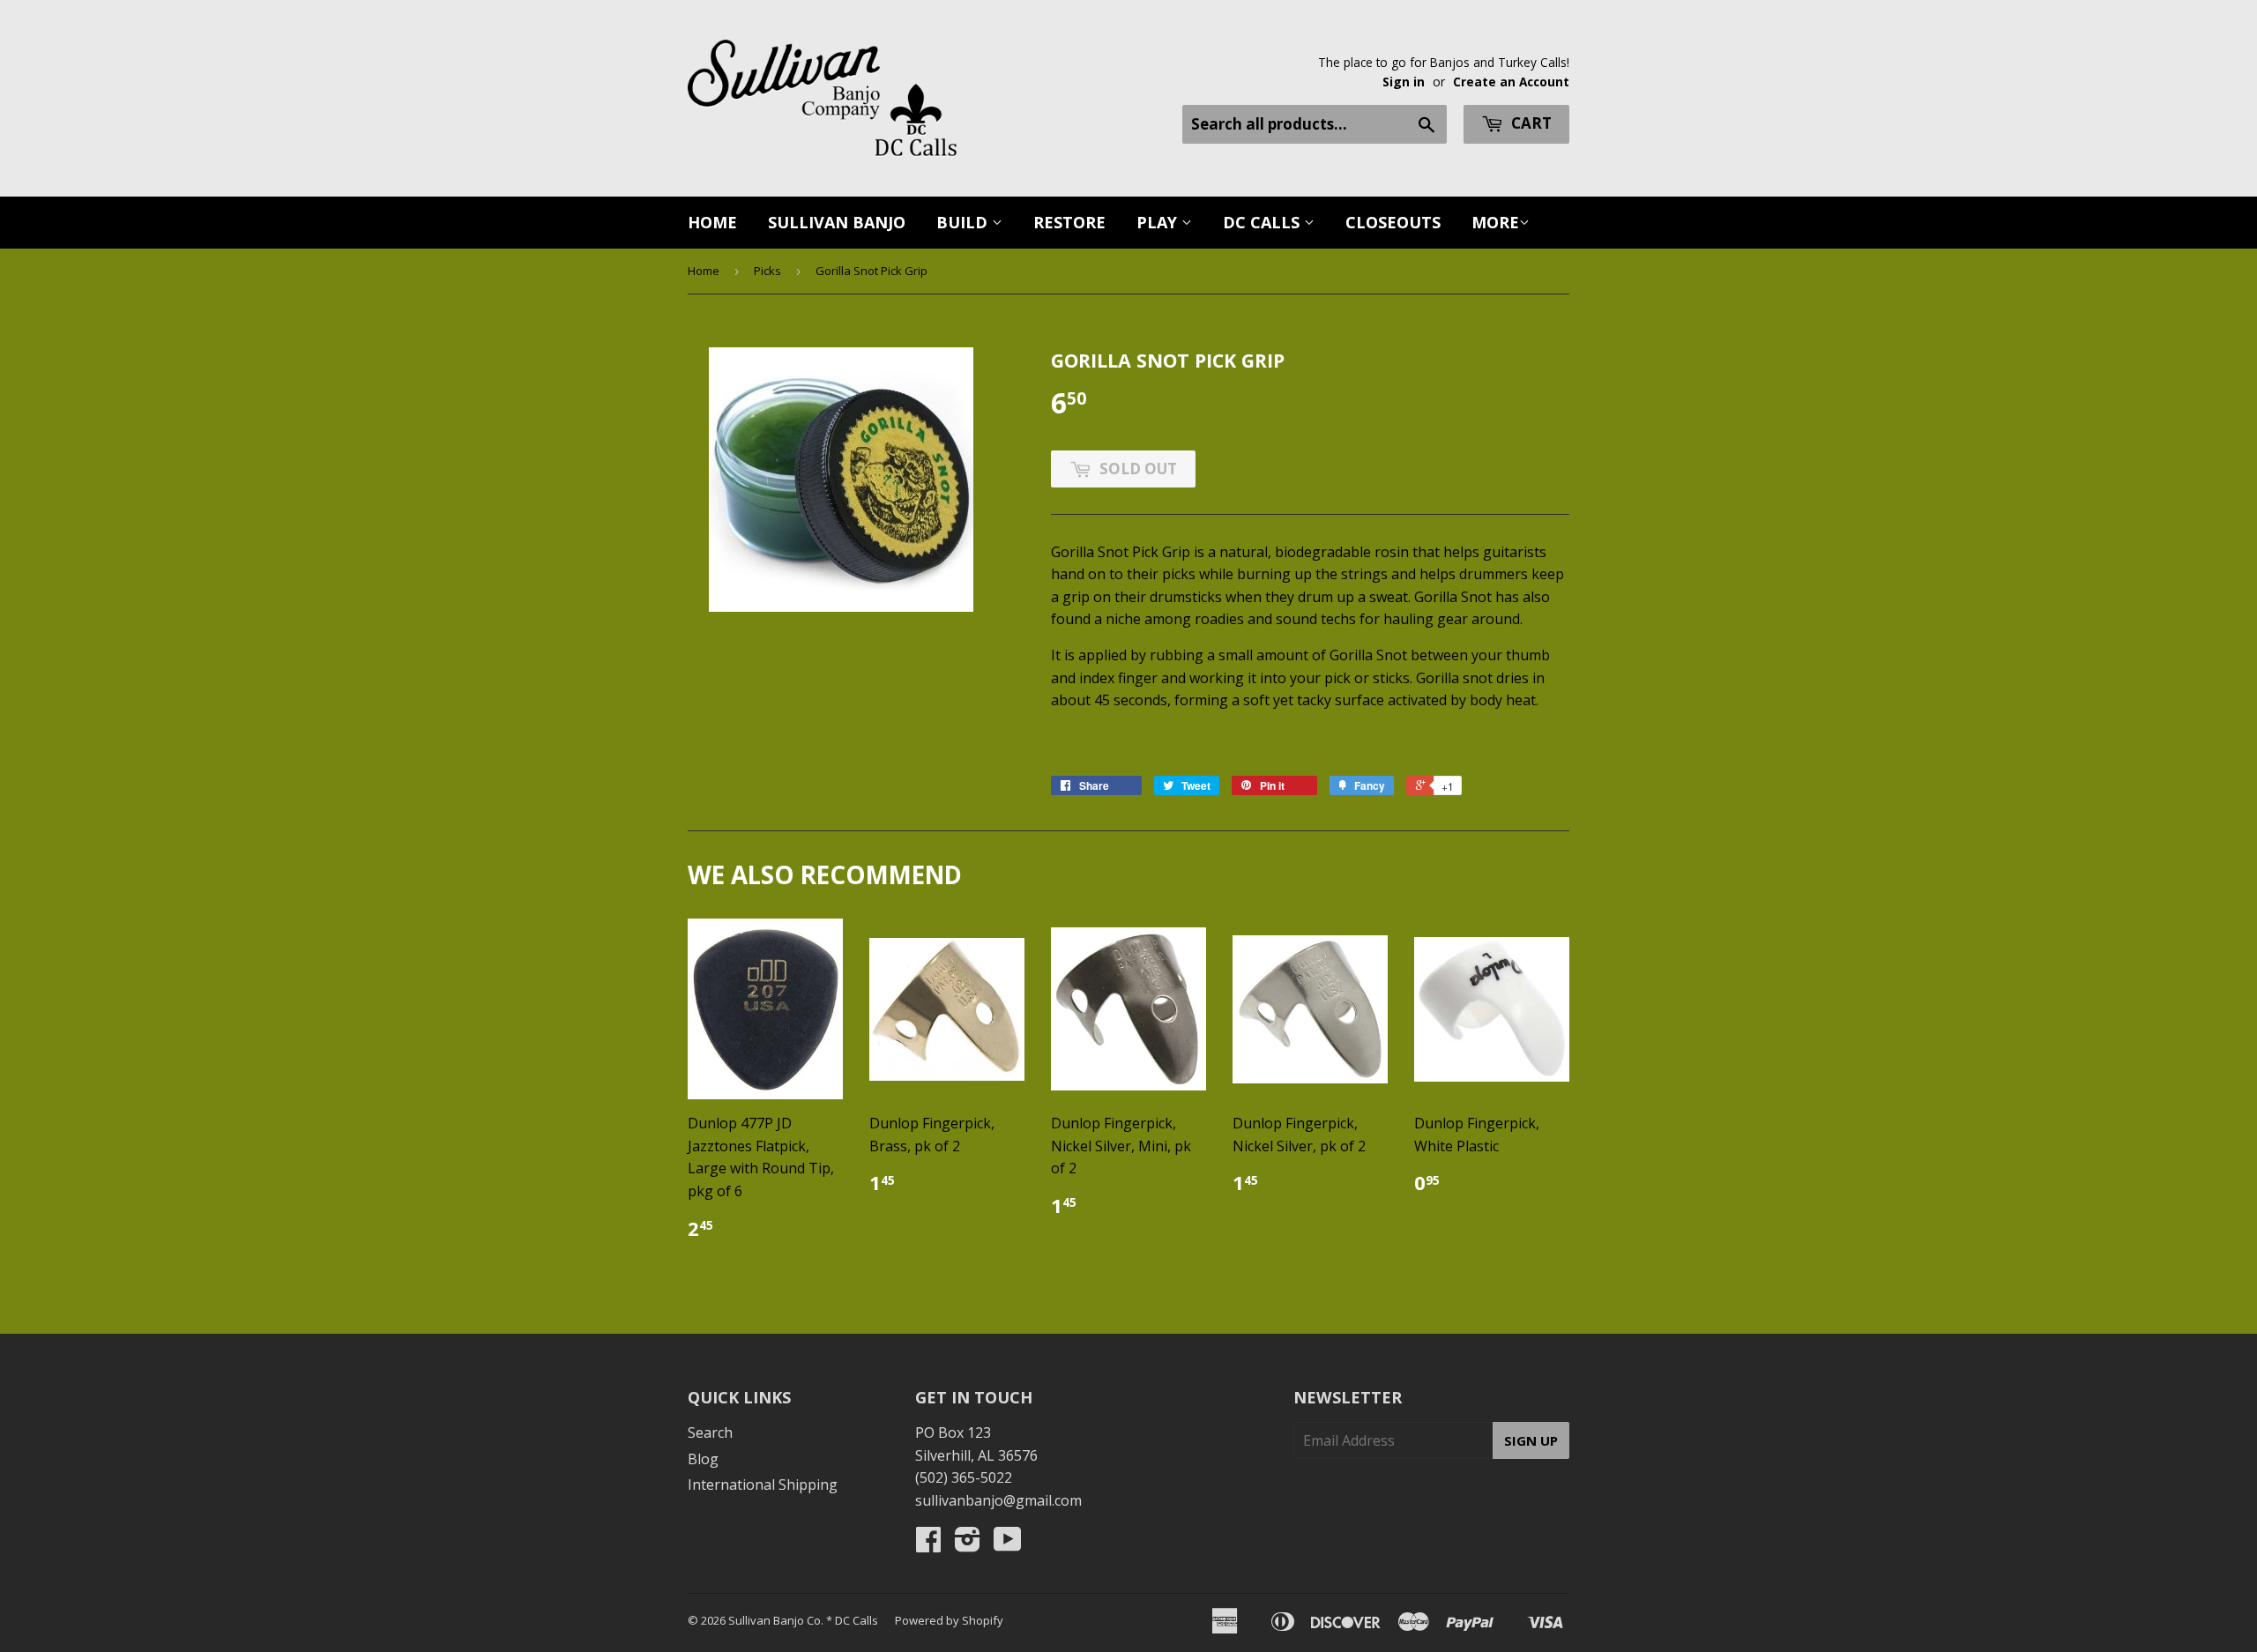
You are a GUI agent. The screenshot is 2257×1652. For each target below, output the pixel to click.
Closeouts (1393, 222)
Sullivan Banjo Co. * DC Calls (803, 1620)
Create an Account (1511, 82)
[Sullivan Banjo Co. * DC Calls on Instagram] (968, 1544)
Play (1159, 222)
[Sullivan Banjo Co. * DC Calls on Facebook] (928, 1544)
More (1495, 222)
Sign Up (1531, 1440)
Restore (1069, 222)
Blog (703, 1459)
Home (712, 222)
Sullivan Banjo (837, 222)
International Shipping (763, 1485)
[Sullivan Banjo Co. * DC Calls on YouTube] (1008, 1544)
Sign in (1404, 82)
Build (964, 222)
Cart (1530, 123)
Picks (767, 271)
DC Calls (1263, 222)
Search (710, 1432)
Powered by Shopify (949, 1620)
